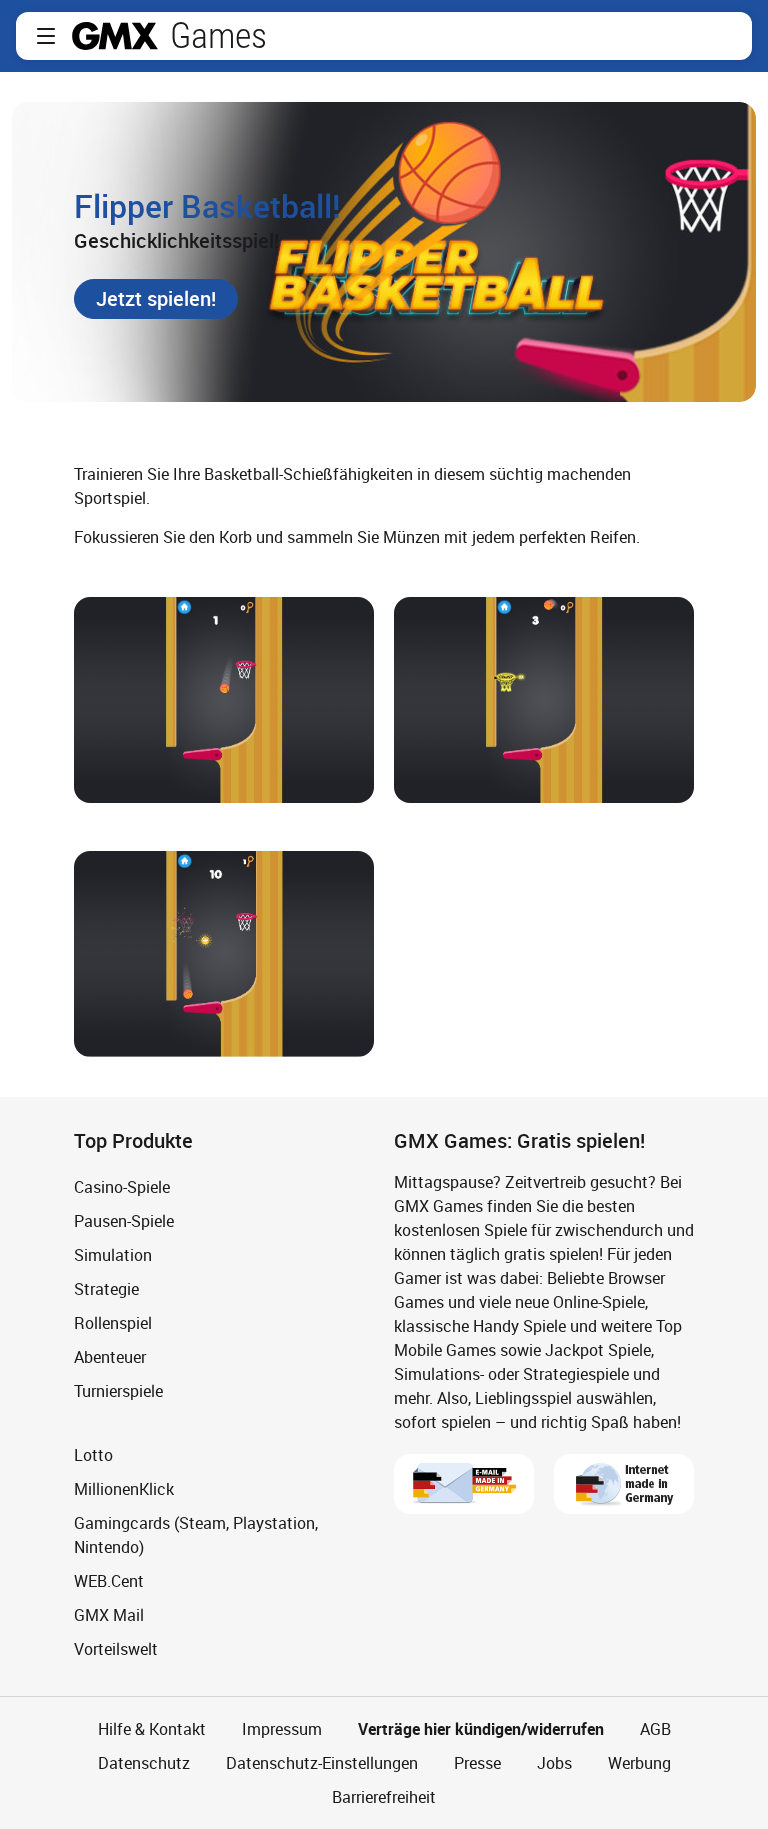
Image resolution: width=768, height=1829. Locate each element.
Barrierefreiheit (384, 1797)
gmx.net (115, 36)
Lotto (93, 1455)
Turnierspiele (118, 1391)
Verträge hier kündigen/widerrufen (481, 1729)
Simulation (113, 1255)
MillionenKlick (124, 1489)
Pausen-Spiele (124, 1221)
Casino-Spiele (122, 1187)
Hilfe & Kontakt (152, 1729)
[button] (46, 36)
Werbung (639, 1763)
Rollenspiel (113, 1323)
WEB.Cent (109, 1581)
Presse (477, 1763)
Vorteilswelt (116, 1649)
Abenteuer (110, 1357)
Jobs (554, 1763)
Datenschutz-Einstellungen (322, 1763)
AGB (655, 1729)
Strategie (106, 1289)
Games (218, 36)
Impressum (282, 1729)
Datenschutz (144, 1763)
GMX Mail (109, 1615)
